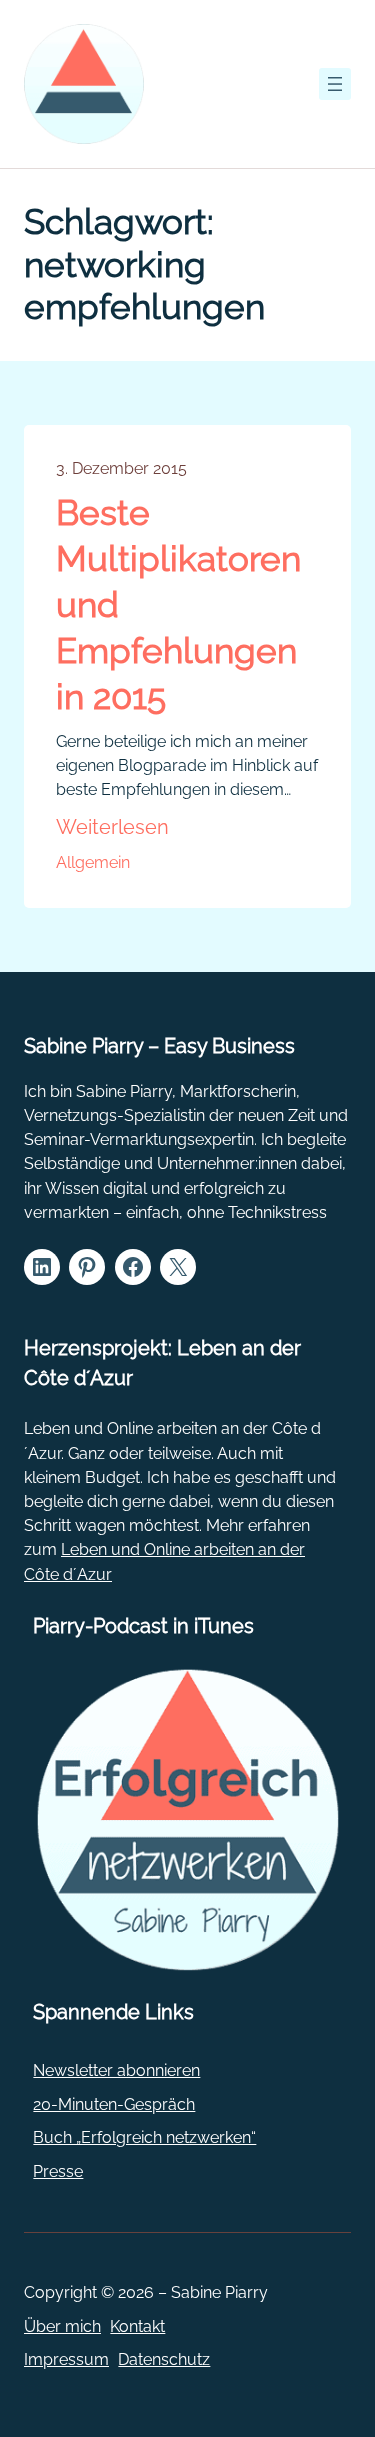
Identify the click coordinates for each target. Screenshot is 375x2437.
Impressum (66, 2359)
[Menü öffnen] (335, 84)
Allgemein (93, 862)
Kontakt (137, 2326)
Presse (58, 2171)
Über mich (62, 2326)
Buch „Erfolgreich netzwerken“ (144, 2137)
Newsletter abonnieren (116, 2070)
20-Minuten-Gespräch (114, 2104)
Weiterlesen (112, 828)
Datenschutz (164, 2359)
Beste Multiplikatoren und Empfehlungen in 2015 (178, 604)
